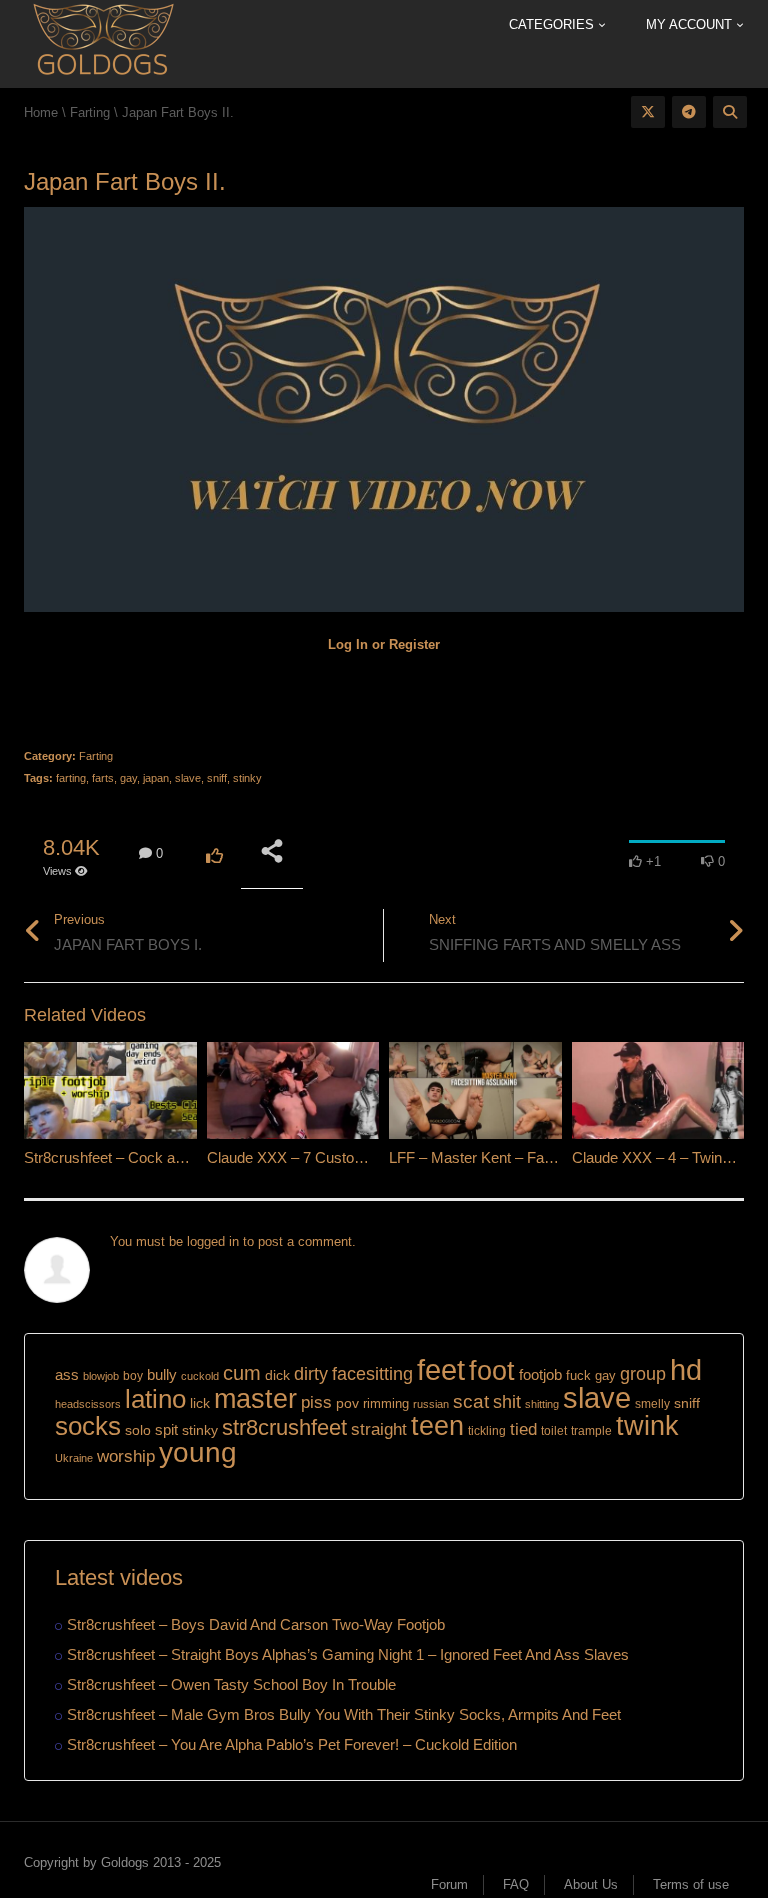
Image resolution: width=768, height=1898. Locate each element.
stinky (247, 778)
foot (492, 1371)
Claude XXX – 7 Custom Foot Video (324, 1157)
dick (277, 1375)
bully (162, 1374)
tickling (487, 1431)
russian (431, 1404)
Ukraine (74, 1458)
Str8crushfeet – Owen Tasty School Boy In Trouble (231, 1684)
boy (133, 1376)
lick (200, 1403)
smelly (652, 1404)
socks (88, 1426)
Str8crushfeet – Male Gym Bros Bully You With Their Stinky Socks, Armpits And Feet (344, 1714)
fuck (578, 1376)
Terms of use (691, 1884)
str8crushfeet (284, 1427)
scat (471, 1401)
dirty (311, 1374)
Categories (553, 24)
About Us (591, 1884)
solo (138, 1430)
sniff (217, 778)
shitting (542, 1404)
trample (591, 1431)
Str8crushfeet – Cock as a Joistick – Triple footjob (185, 1157)
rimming (386, 1403)
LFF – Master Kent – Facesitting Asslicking (528, 1157)
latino (155, 1399)
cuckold (200, 1376)
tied (523, 1429)
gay (128, 778)
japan (156, 778)
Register (414, 644)
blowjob (101, 1376)
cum (242, 1372)
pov (347, 1403)
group (643, 1373)
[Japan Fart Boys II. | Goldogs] (102, 42)
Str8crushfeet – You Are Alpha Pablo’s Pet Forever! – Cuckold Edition (292, 1744)
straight (379, 1429)
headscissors (88, 1404)
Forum (449, 1884)
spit (166, 1429)
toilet (554, 1431)
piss (316, 1402)
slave (188, 778)
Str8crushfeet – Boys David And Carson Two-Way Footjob (256, 1624)
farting (71, 778)
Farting (96, 756)
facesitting (372, 1374)
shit (507, 1402)
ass (67, 1375)
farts (103, 778)
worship (126, 1456)
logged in (213, 1241)
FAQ (516, 1884)
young (198, 1452)
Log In (348, 644)
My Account (691, 24)
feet (441, 1370)
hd (686, 1369)
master (255, 1398)
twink (647, 1426)
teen (437, 1426)
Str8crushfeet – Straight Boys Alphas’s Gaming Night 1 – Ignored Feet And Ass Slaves (348, 1654)
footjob (540, 1374)
